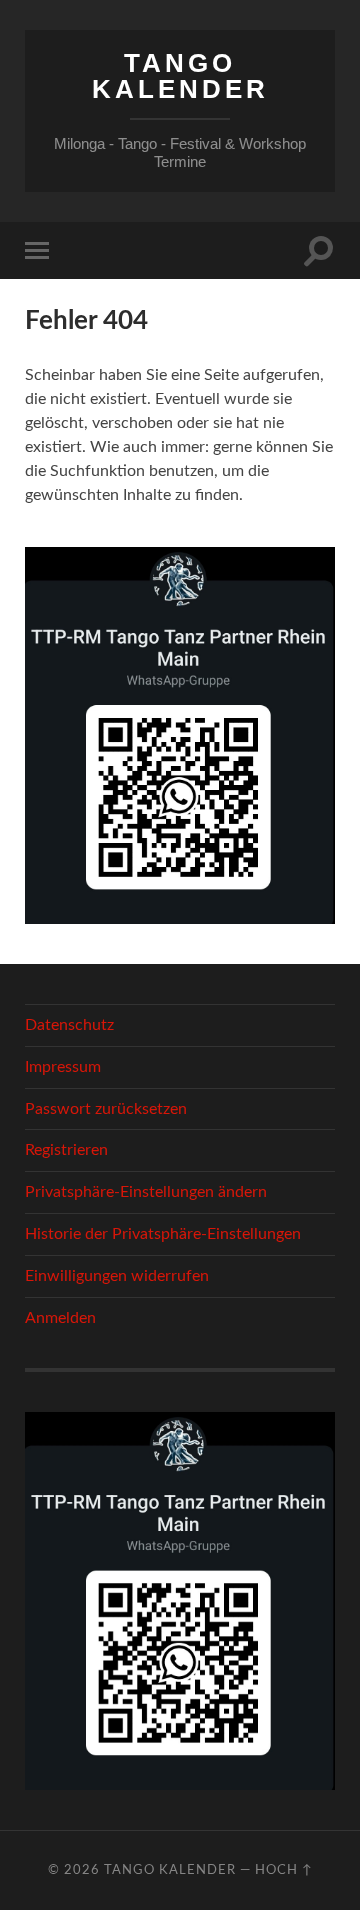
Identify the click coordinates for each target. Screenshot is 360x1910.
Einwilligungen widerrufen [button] (117, 1276)
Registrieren (66, 1150)
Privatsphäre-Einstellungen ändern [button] (146, 1192)
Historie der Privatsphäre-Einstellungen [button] (163, 1234)
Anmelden (60, 1318)
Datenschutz (69, 1025)
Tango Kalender (180, 76)
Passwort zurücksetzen (106, 1109)
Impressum (63, 1067)
